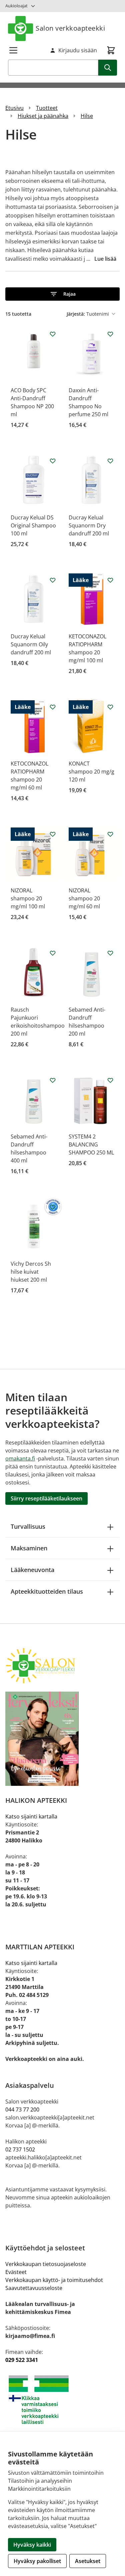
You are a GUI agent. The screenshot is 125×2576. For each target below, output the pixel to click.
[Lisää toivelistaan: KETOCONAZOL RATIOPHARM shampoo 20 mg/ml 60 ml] (53, 707)
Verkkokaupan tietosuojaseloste (46, 2264)
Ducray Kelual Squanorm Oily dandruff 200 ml (31, 644)
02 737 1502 (20, 2149)
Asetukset (88, 2561)
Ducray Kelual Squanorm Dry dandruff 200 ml (89, 525)
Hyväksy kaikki (32, 2545)
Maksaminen (29, 1548)
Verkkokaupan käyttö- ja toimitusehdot (54, 2280)
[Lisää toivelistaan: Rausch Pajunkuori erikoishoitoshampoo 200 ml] (53, 953)
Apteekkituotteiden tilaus (47, 1591)
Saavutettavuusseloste (34, 2288)
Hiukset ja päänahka (43, 116)
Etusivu (14, 108)
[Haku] (108, 68)
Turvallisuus (28, 1526)
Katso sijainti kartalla (31, 1816)
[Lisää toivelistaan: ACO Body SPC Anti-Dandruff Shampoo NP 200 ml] (53, 334)
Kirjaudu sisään (78, 50)
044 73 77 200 (22, 2109)
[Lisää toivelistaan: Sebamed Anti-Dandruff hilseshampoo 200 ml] (110, 953)
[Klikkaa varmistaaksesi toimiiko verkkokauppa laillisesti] (62, 2400)
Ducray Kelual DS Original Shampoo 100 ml (33, 525)
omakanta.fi (20, 1458)
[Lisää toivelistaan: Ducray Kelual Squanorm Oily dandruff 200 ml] (53, 580)
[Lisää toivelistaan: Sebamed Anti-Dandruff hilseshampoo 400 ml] (53, 1080)
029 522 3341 (22, 2360)
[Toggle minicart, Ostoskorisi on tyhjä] (111, 50)
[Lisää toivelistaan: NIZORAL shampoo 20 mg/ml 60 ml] (110, 834)
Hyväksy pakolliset (37, 2561)
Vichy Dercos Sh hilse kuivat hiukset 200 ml (31, 1272)
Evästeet (16, 2272)
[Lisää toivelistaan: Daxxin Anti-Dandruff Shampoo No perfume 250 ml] (110, 334)
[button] (62, 294)
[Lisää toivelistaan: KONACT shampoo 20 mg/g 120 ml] (110, 707)
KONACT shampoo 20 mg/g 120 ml (91, 772)
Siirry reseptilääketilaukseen (46, 1498)
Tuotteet (47, 108)
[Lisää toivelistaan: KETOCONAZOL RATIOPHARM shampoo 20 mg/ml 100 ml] (110, 580)
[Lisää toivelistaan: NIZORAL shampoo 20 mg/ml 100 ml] (53, 834)
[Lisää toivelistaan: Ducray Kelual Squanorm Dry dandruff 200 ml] (110, 461)
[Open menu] (13, 50)
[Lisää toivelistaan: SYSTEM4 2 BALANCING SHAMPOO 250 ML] (110, 1080)
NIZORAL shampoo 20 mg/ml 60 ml (84, 898)
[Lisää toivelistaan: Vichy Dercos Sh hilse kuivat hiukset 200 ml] (53, 1207)
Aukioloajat (16, 6)
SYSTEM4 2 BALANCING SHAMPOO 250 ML (91, 1144)
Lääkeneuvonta (32, 1570)
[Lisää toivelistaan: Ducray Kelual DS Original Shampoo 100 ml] (53, 461)
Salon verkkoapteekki (70, 28)
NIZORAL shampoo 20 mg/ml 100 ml (28, 898)
